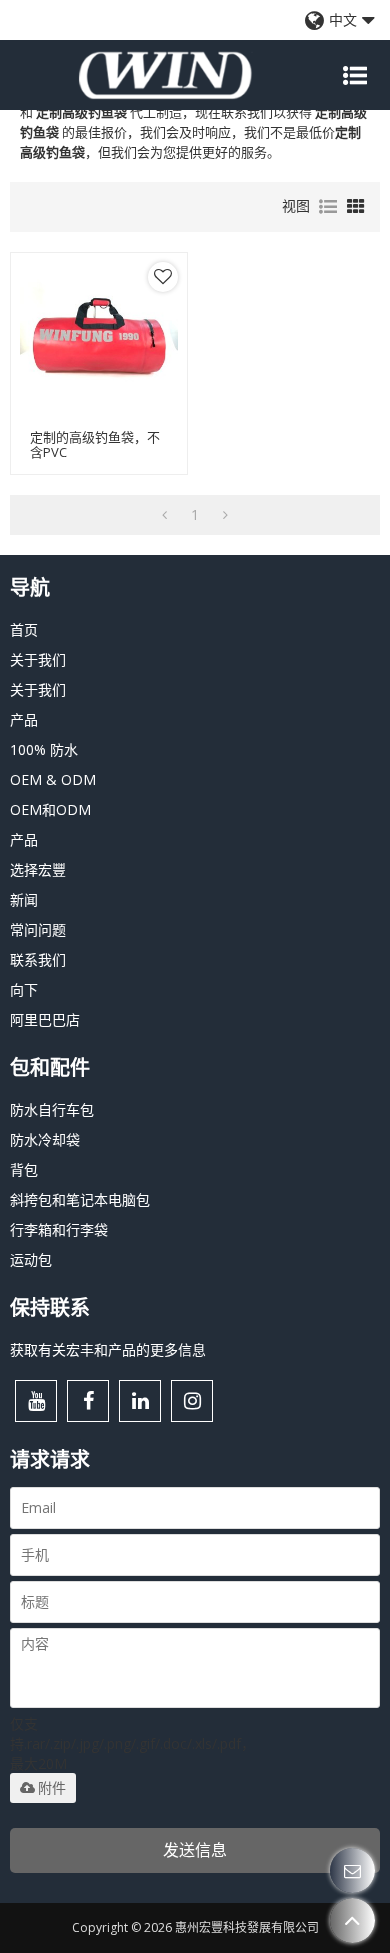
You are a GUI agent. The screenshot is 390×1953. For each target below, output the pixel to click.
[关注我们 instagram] (192, 1401)
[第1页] (164, 515)
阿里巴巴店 (45, 1019)
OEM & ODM (53, 779)
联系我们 (38, 959)
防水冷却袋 (45, 1139)
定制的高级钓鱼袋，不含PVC (95, 445)
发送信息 (195, 1850)
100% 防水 (44, 749)
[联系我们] (352, 1870)
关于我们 (38, 659)
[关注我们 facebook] (88, 1401)
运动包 (31, 1259)
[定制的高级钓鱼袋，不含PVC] (99, 341)
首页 (24, 629)
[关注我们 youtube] (36, 1401)
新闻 (24, 899)
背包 (24, 1169)
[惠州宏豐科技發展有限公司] (165, 75)
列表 (328, 207)
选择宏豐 (38, 869)
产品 (24, 719)
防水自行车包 (52, 1109)
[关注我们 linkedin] (140, 1401)
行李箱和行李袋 (59, 1229)
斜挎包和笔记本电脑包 (80, 1199)
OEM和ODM (50, 809)
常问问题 (38, 929)
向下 (24, 989)
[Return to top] (352, 1920)
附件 (52, 1788)
